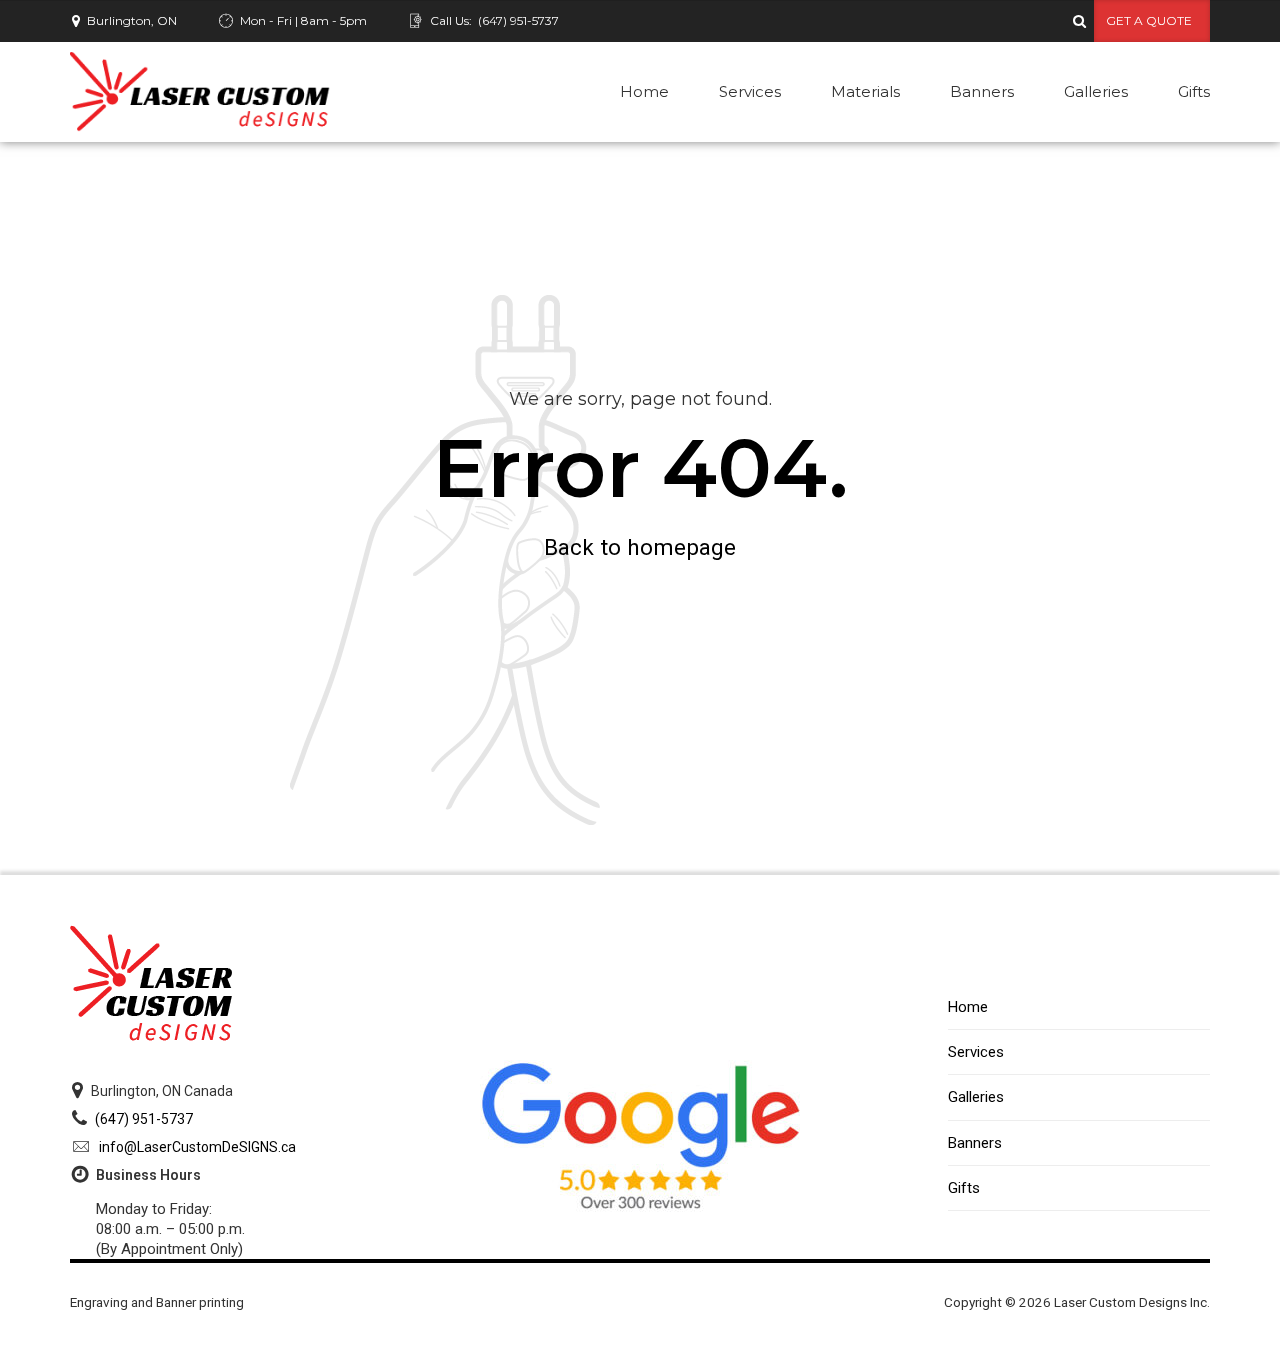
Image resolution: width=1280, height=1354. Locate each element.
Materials (865, 91)
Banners (982, 91)
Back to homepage (640, 547)
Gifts (1194, 91)
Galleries (1096, 91)
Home (644, 91)
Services (750, 91)
